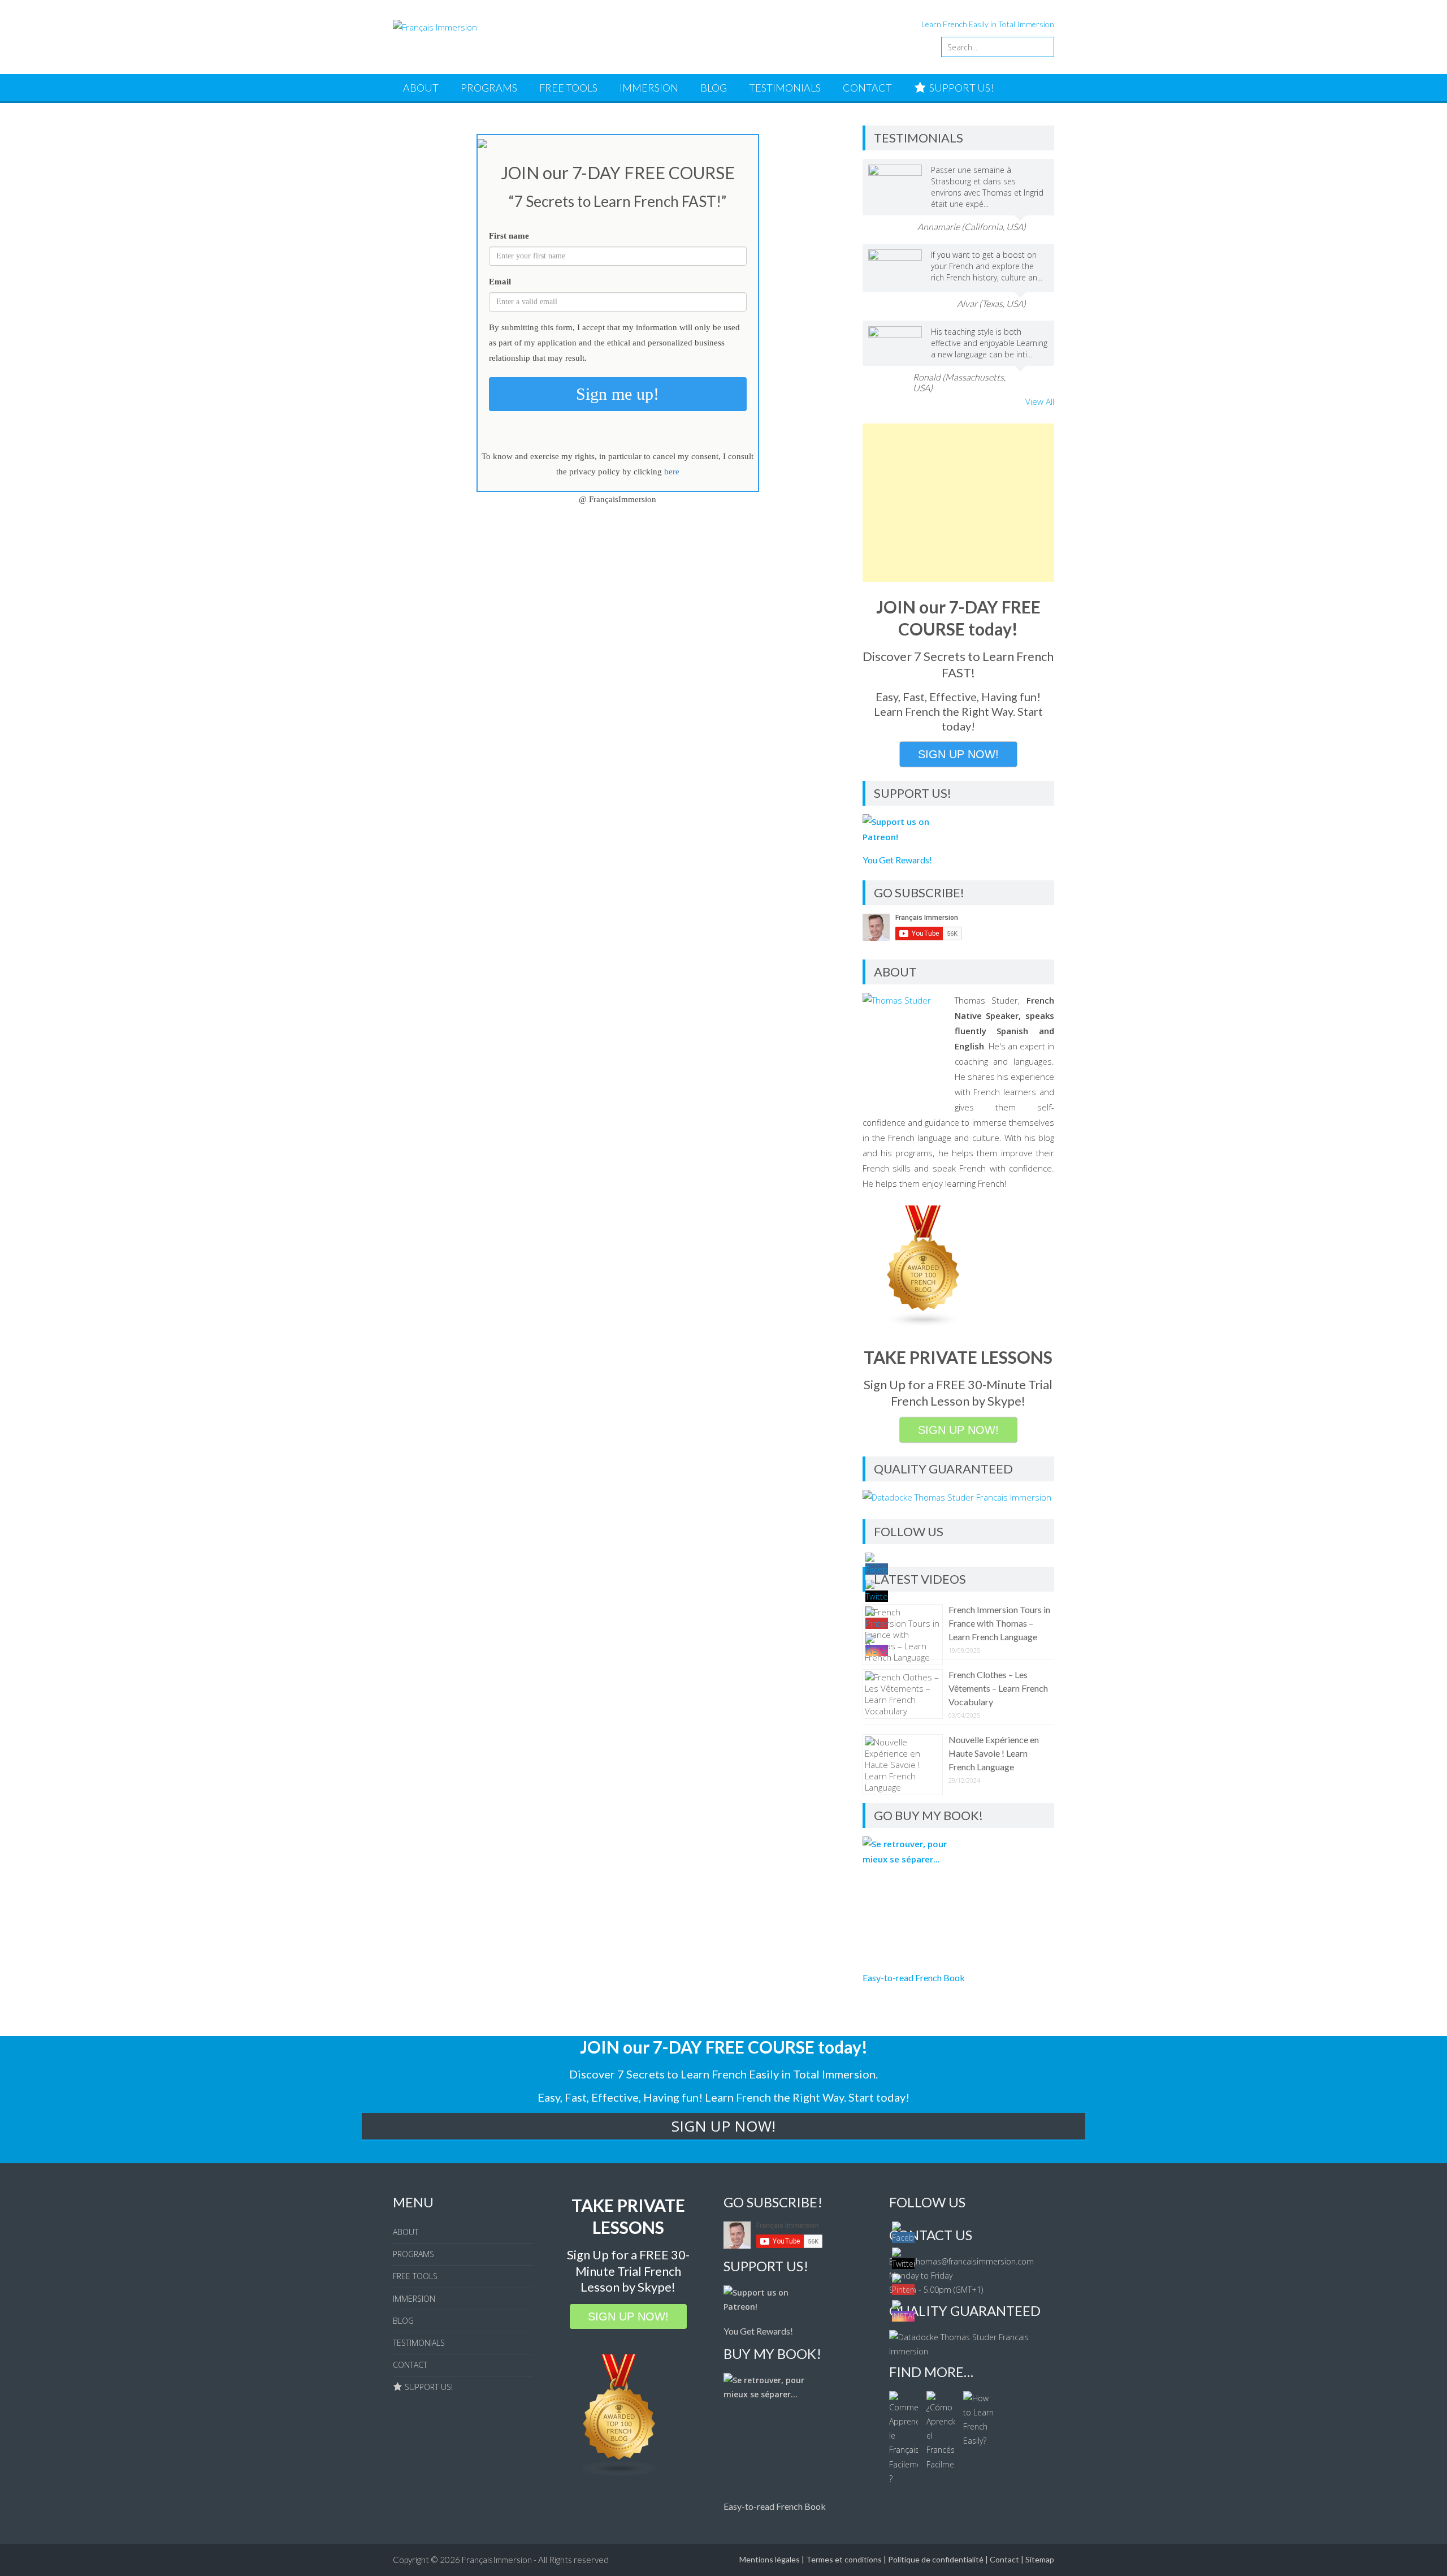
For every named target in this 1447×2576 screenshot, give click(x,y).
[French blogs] (924, 1324)
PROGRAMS (489, 88)
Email (500, 282)
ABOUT (421, 88)
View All (1040, 401)
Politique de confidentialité (936, 2559)
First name (509, 236)
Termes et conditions (844, 2559)
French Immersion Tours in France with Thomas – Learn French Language (999, 1623)
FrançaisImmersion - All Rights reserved (535, 2560)
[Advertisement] (958, 503)
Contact (1004, 2559)
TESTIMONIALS (785, 88)
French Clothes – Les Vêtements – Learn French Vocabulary (998, 1688)
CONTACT (867, 88)
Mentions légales (770, 2559)
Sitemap (1040, 2559)
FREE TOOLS (568, 88)
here (672, 472)
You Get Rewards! (897, 860)
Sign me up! (618, 394)
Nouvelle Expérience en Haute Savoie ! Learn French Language (994, 1753)
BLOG (714, 88)
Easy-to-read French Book (914, 1978)
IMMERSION (649, 88)
